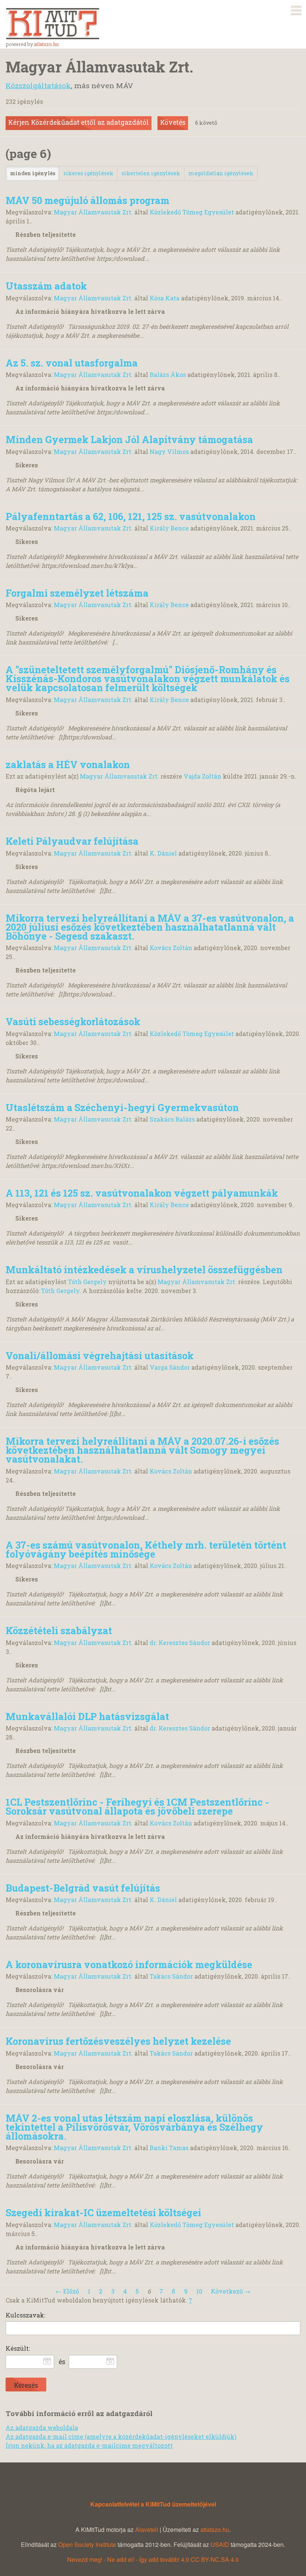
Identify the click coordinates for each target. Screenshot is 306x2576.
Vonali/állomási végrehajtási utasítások (100, 1355)
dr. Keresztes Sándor (180, 1643)
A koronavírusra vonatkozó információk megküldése (129, 1964)
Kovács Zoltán (171, 948)
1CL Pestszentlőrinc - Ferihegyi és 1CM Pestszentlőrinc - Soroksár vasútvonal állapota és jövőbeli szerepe (137, 1806)
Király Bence (169, 528)
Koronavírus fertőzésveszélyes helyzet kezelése (118, 2041)
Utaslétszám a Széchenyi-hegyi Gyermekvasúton (122, 1107)
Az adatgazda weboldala (42, 2427)
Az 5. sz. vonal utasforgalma (72, 363)
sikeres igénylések (88, 173)
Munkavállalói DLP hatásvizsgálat (87, 1716)
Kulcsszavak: (25, 2315)
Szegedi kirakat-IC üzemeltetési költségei (103, 2212)
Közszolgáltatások (38, 85)
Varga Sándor (170, 1367)
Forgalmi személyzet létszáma (77, 593)
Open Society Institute (87, 2544)
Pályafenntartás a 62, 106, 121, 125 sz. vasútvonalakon (131, 516)
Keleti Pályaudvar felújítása (72, 841)
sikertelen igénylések (151, 173)
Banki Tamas (169, 2148)
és (62, 2362)
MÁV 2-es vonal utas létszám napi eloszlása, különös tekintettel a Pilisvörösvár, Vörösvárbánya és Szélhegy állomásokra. (134, 2127)
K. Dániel (163, 853)
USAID (220, 2544)
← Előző (67, 2291)
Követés (173, 122)
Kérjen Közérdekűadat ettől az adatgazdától (79, 122)
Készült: (18, 2348)
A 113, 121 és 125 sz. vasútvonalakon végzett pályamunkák (142, 1193)
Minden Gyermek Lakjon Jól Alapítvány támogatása (129, 439)
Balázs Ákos (168, 375)
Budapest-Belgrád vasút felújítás (83, 1888)
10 (199, 2291)
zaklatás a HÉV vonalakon (68, 764)
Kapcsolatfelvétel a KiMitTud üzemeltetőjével (153, 2504)
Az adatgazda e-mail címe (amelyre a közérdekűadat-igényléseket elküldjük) (121, 2436)
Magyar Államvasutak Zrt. (93, 212)
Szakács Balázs (172, 1119)
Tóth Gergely (87, 1282)
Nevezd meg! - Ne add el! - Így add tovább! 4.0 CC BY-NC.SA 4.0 (153, 2559)
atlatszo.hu (46, 44)
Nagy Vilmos (169, 452)
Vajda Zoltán (202, 776)
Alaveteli (147, 2529)
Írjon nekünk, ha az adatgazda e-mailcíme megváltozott (89, 2445)
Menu (296, 9)
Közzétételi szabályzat (59, 1630)
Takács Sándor (171, 1976)
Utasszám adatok (46, 286)
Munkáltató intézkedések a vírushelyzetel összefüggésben (144, 1270)
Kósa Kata (165, 298)
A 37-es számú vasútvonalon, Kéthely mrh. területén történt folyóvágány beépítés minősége (146, 1549)
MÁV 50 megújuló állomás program (88, 200)
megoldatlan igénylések (221, 173)
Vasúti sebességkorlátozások (73, 1021)
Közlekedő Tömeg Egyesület (192, 212)
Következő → (231, 2291)
